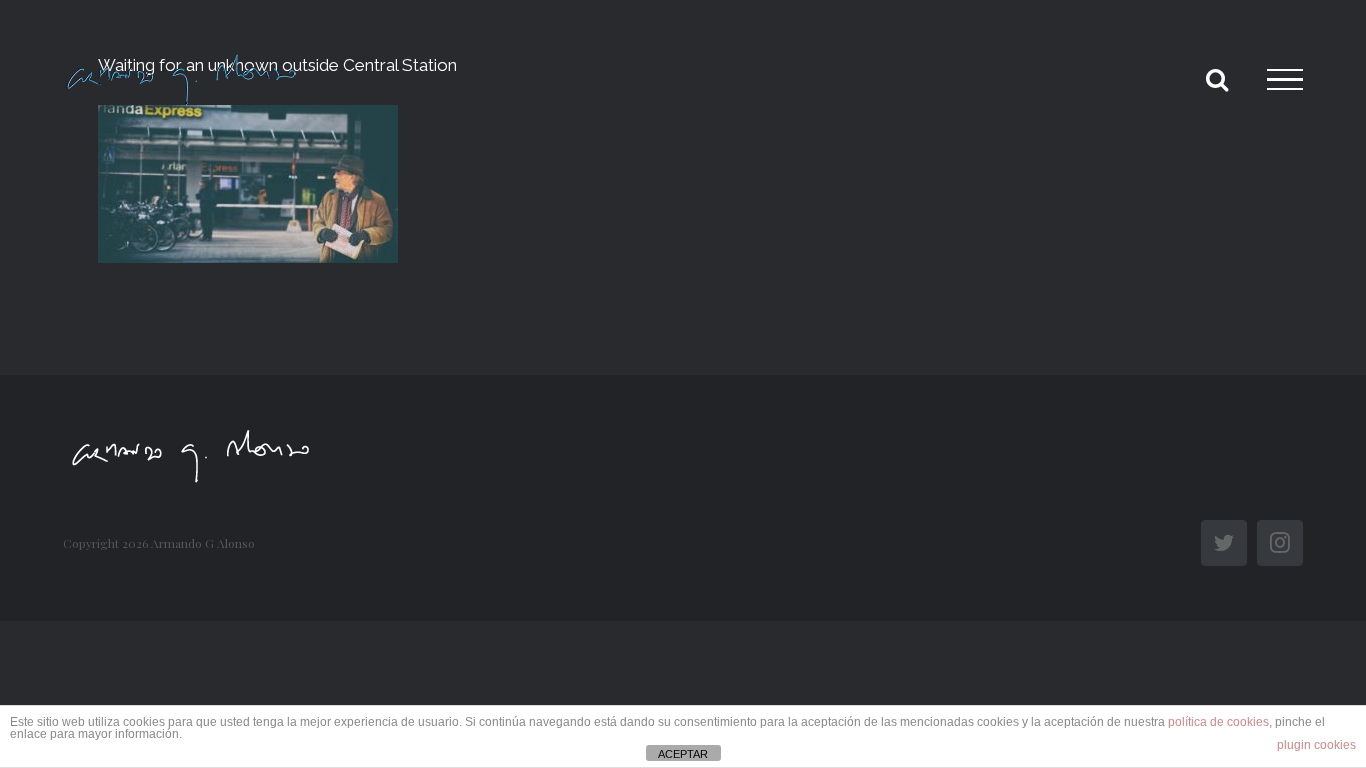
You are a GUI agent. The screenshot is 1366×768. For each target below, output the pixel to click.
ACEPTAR (683, 754)
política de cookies (1218, 722)
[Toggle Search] (1217, 79)
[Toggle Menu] (1285, 80)
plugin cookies (1316, 745)
